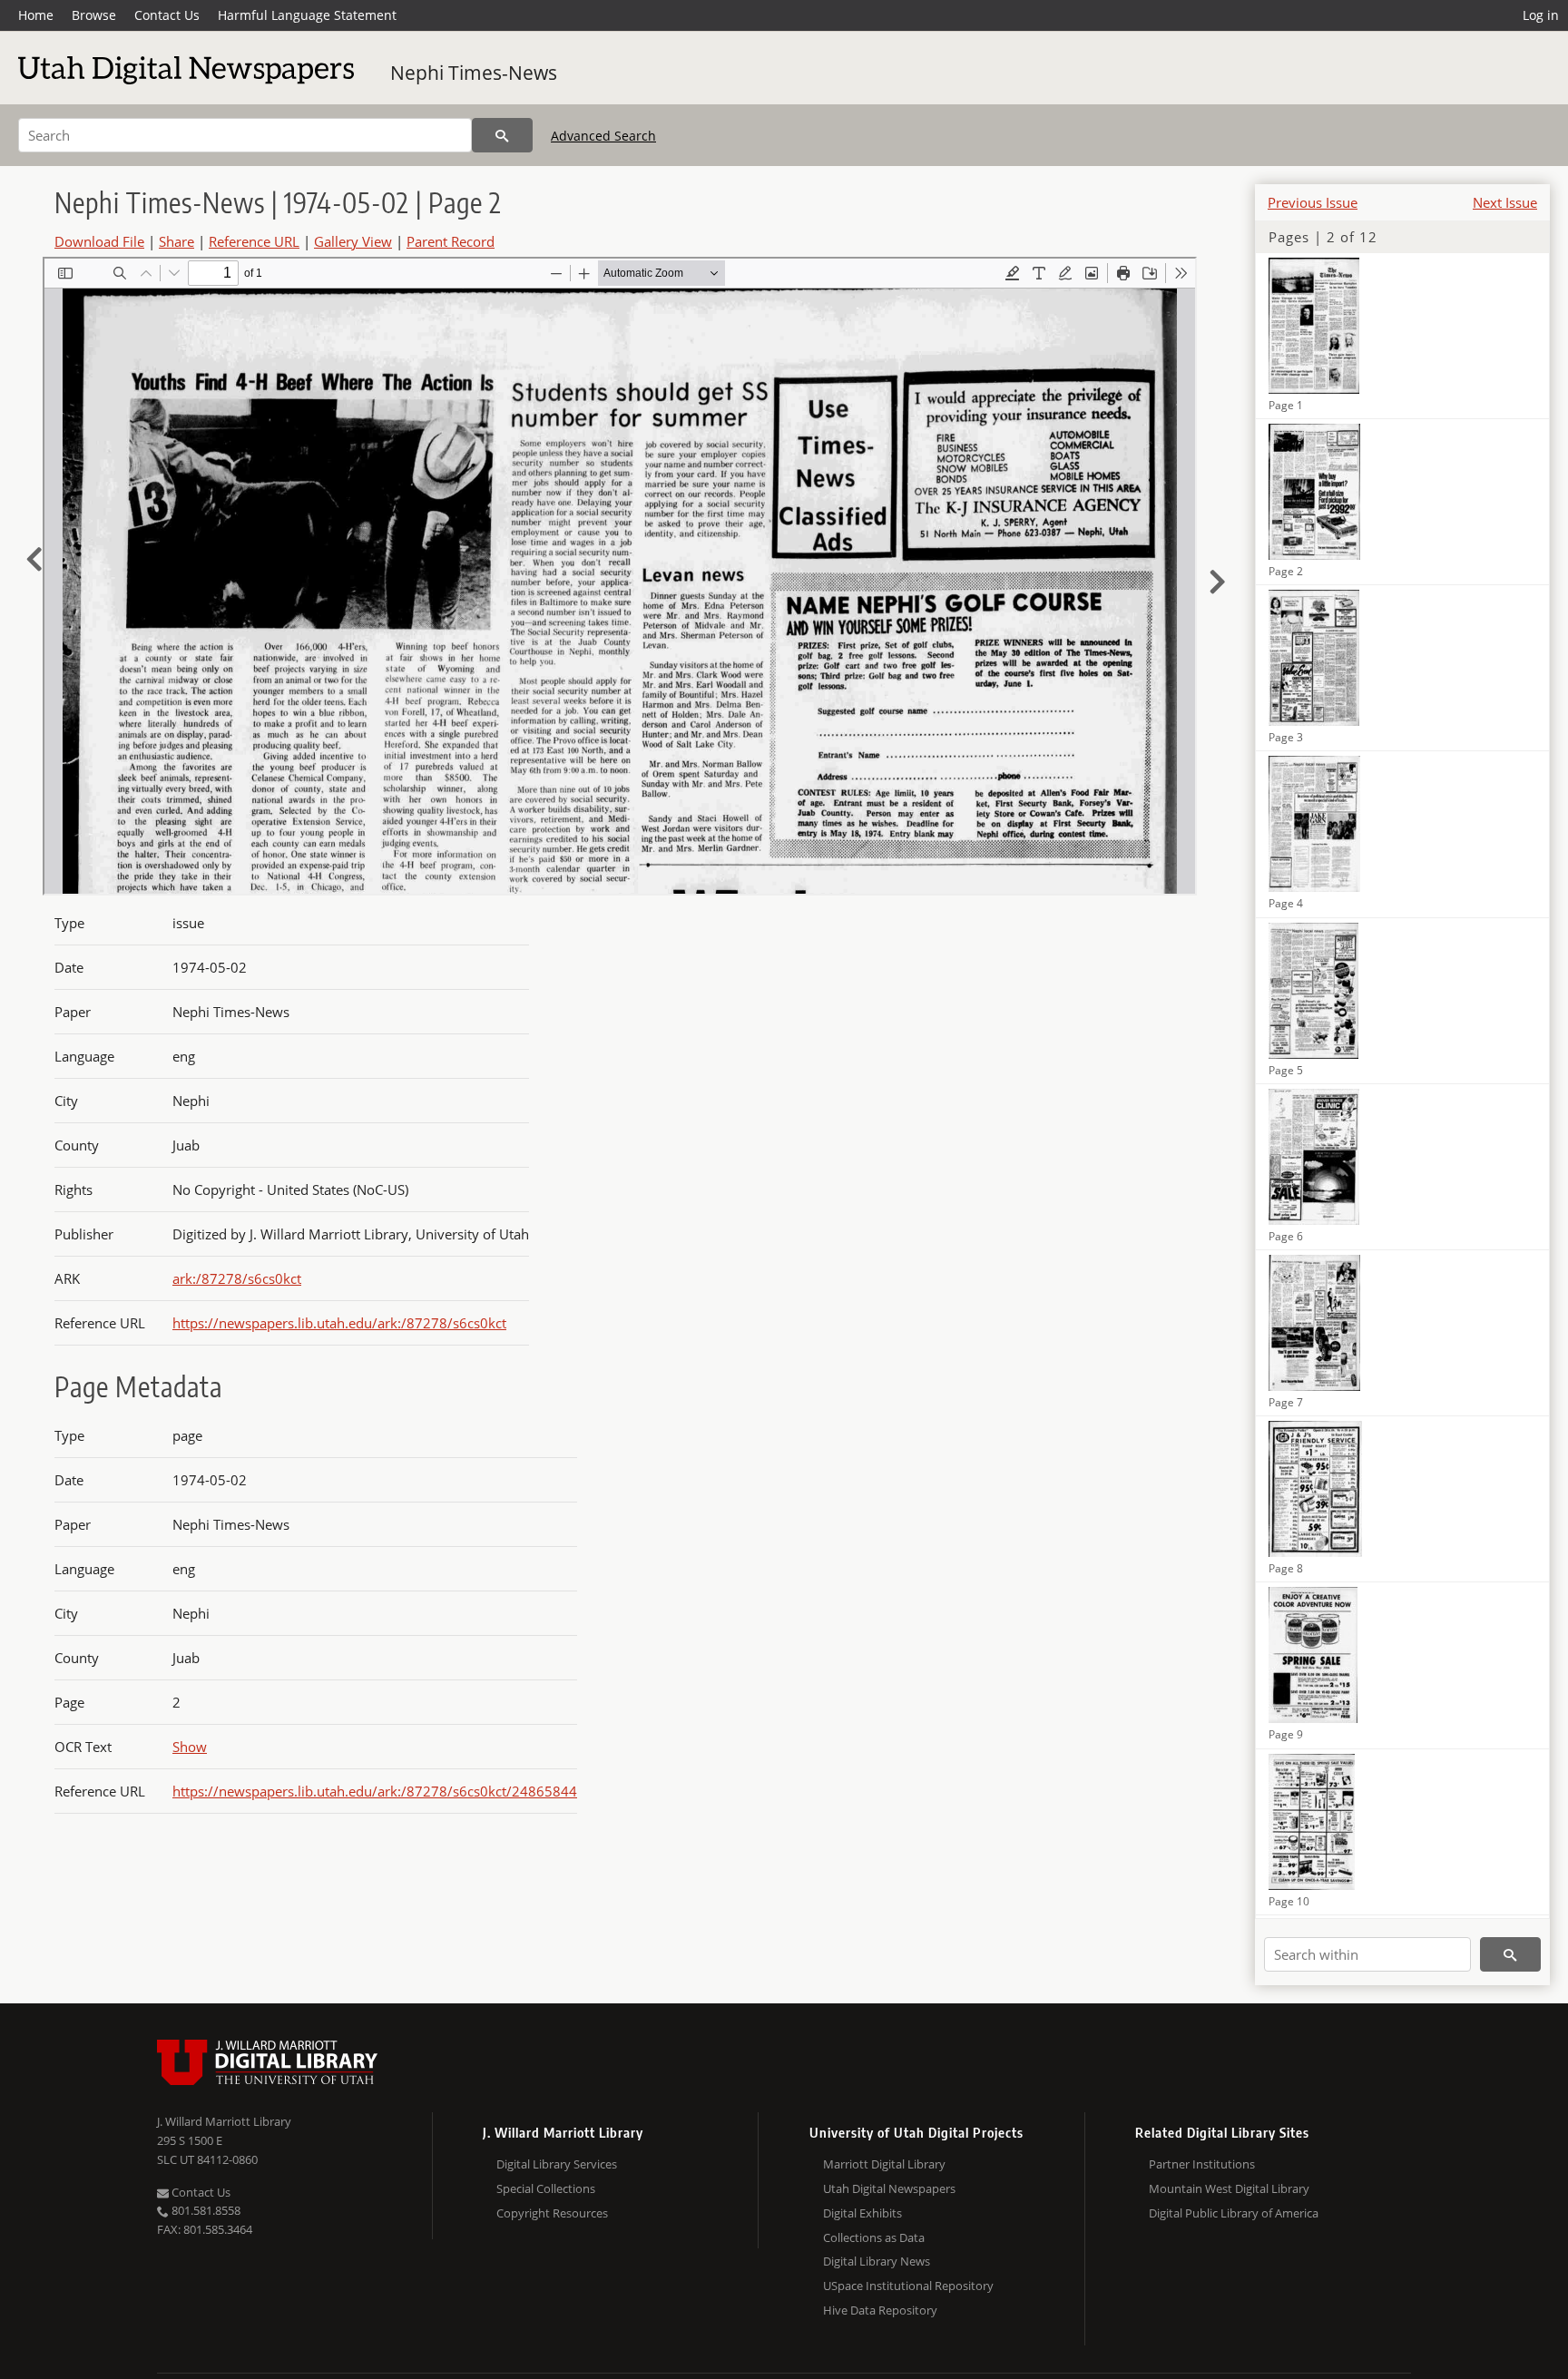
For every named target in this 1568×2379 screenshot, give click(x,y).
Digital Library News (877, 2261)
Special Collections (546, 2188)
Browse (94, 15)
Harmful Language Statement (307, 15)
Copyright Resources (552, 2213)
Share (176, 241)
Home (36, 15)
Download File (99, 241)
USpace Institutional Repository (908, 2286)
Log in (1541, 15)
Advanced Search (603, 136)
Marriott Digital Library (884, 2164)
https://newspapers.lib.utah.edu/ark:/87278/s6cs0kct (339, 1323)
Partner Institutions (1202, 2164)
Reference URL (254, 241)
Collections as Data (874, 2237)
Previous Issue (1313, 202)
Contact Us (167, 15)
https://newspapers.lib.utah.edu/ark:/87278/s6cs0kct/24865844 (375, 1791)
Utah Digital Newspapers (889, 2188)
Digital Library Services (557, 2164)
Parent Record (451, 241)
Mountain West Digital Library (1229, 2188)
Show (190, 1747)
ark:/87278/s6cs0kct (237, 1278)
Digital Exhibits (862, 2213)
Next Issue (1505, 202)
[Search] (502, 135)
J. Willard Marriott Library (224, 2121)
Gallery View (353, 241)
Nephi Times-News (474, 73)
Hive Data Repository (880, 2310)
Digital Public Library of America (1234, 2213)
